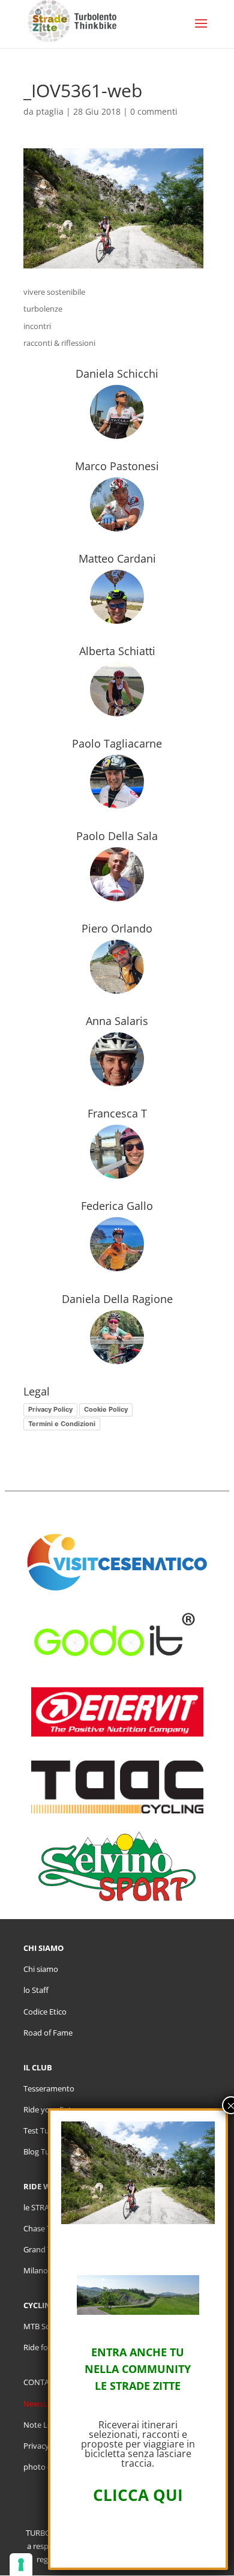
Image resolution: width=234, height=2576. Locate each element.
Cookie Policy (106, 1409)
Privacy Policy (50, 1409)
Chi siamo (41, 1969)
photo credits (47, 2467)
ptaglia (50, 111)
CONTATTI (42, 2382)
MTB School (44, 2326)
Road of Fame (48, 2033)
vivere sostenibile (54, 292)
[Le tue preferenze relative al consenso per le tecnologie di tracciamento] (21, 2565)
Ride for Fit (43, 2347)
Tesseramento (49, 2088)
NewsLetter (44, 2404)
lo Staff (36, 1990)
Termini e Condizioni (62, 1424)
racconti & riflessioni (59, 343)
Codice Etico (45, 2012)
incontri (37, 326)
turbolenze (43, 309)
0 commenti (154, 111)
